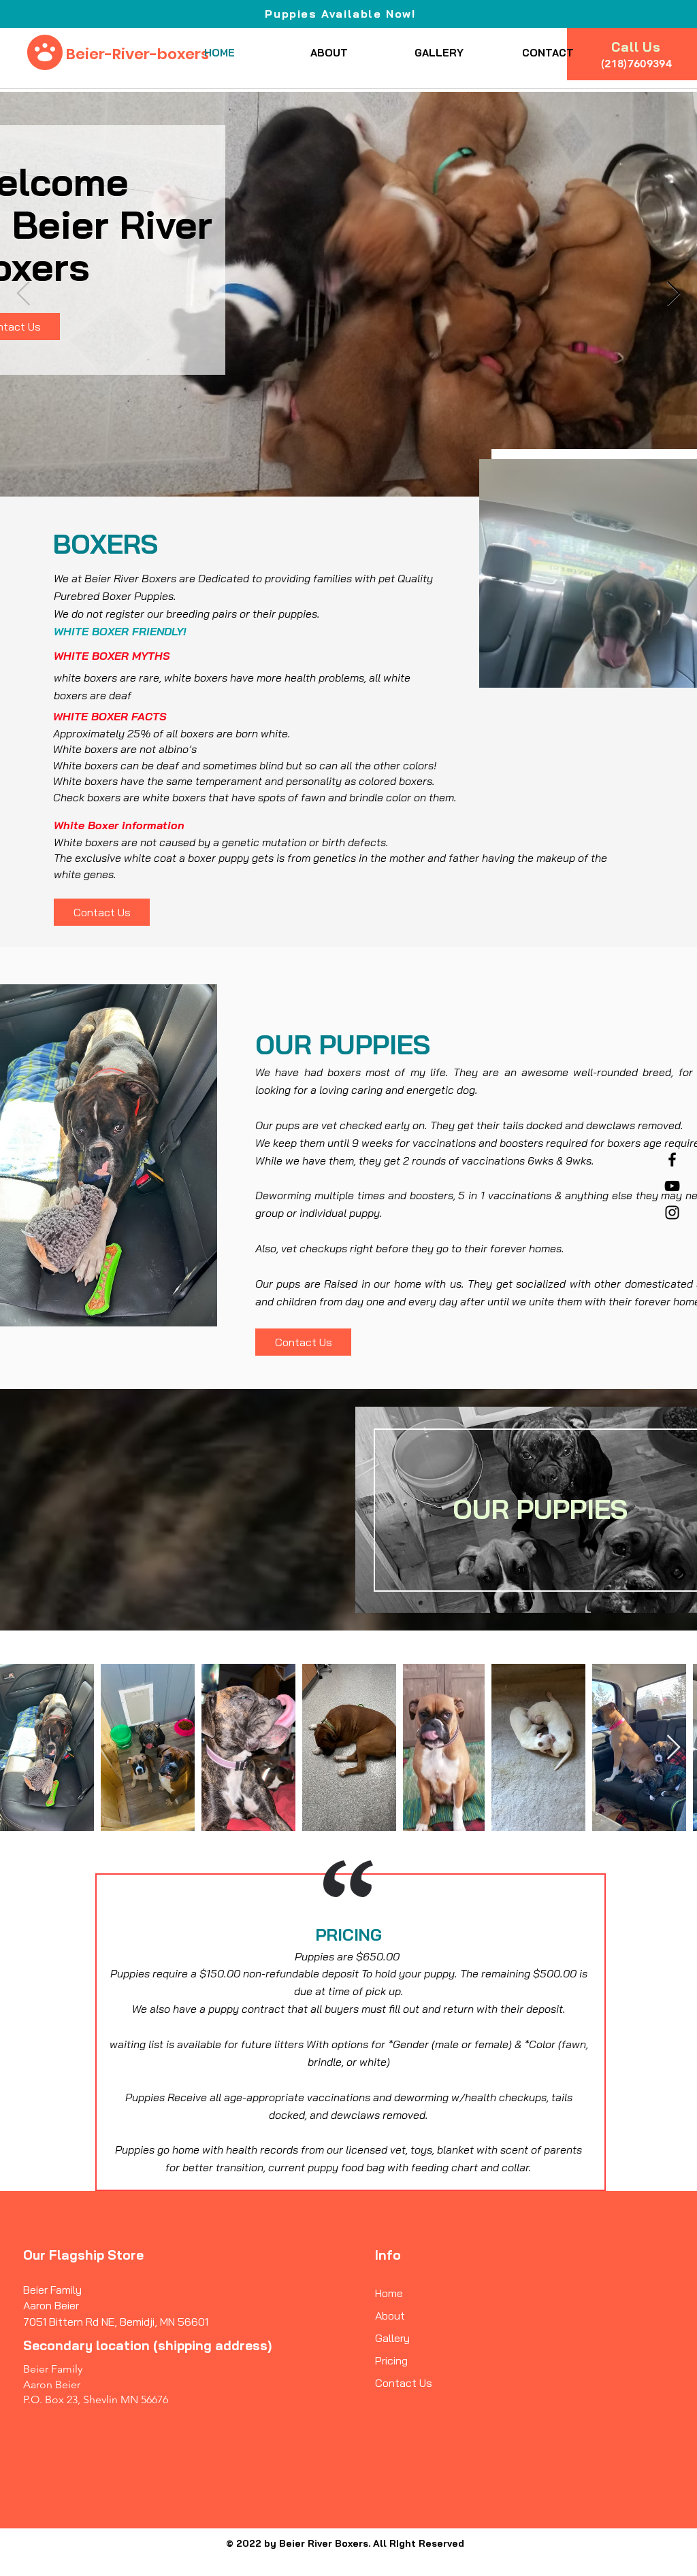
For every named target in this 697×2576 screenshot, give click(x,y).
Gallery (392, 2338)
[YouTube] (672, 1186)
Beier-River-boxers (137, 54)
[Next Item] (674, 1748)
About (390, 2315)
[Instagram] (672, 1212)
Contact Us (404, 2383)
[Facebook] (672, 1159)
